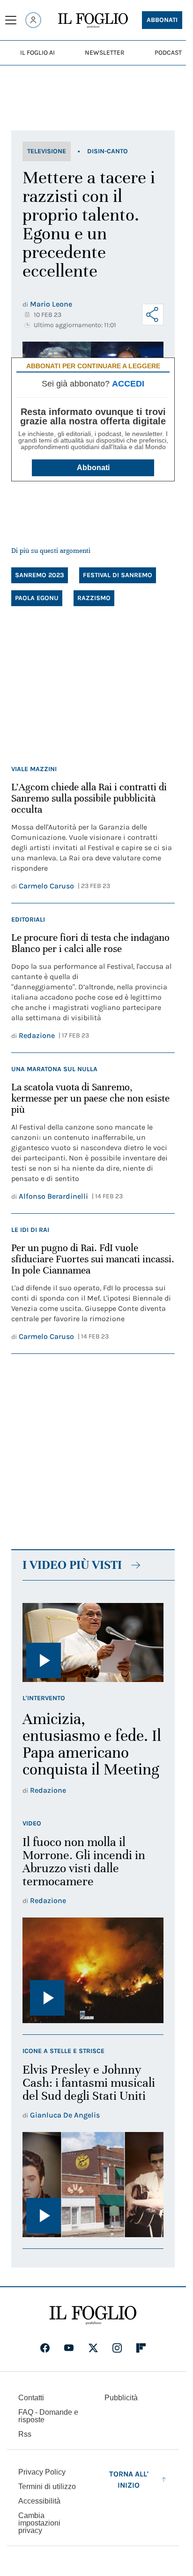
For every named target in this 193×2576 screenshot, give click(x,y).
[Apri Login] (33, 20)
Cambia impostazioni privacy (39, 2523)
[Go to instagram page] (117, 2348)
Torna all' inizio (129, 2479)
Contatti (31, 2398)
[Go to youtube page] (69, 2348)
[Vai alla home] (93, 21)
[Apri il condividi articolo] (153, 315)
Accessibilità (39, 2501)
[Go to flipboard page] (141, 2348)
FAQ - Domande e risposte (48, 2416)
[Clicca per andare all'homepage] (93, 2315)
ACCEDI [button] (128, 384)
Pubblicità (121, 2398)
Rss (25, 2434)
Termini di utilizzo (47, 2487)
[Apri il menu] (11, 20)
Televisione (47, 151)
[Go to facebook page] (45, 2348)
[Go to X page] (93, 2348)
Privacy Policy (42, 2472)
